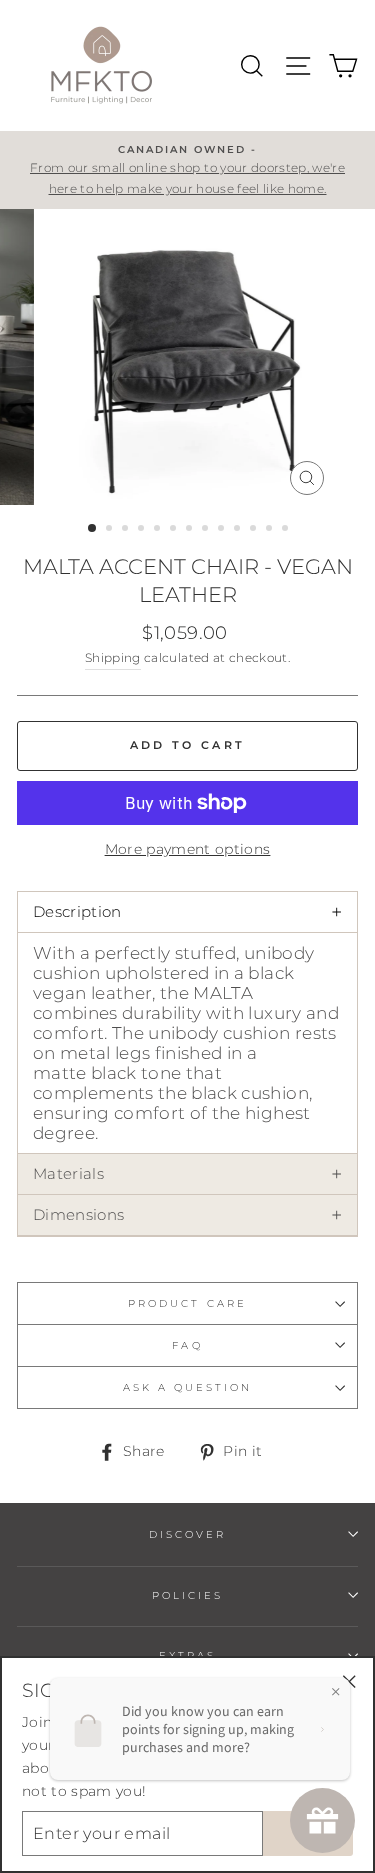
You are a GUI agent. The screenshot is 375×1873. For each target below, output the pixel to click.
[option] (187, 170)
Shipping (113, 658)
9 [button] (223, 530)
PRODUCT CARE (187, 1303)
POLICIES (187, 1595)
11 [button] (255, 530)
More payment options (188, 849)
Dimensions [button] (187, 1215)
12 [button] (271, 530)
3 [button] (127, 530)
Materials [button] (187, 1174)
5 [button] (159, 530)
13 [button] (287, 530)
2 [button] (111, 530)
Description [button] (187, 912)
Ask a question (188, 1387)
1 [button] (93, 529)
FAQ (187, 1345)
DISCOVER (187, 1534)
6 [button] (175, 530)
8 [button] (207, 530)
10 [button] (239, 530)
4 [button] (143, 530)
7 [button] (191, 530)
